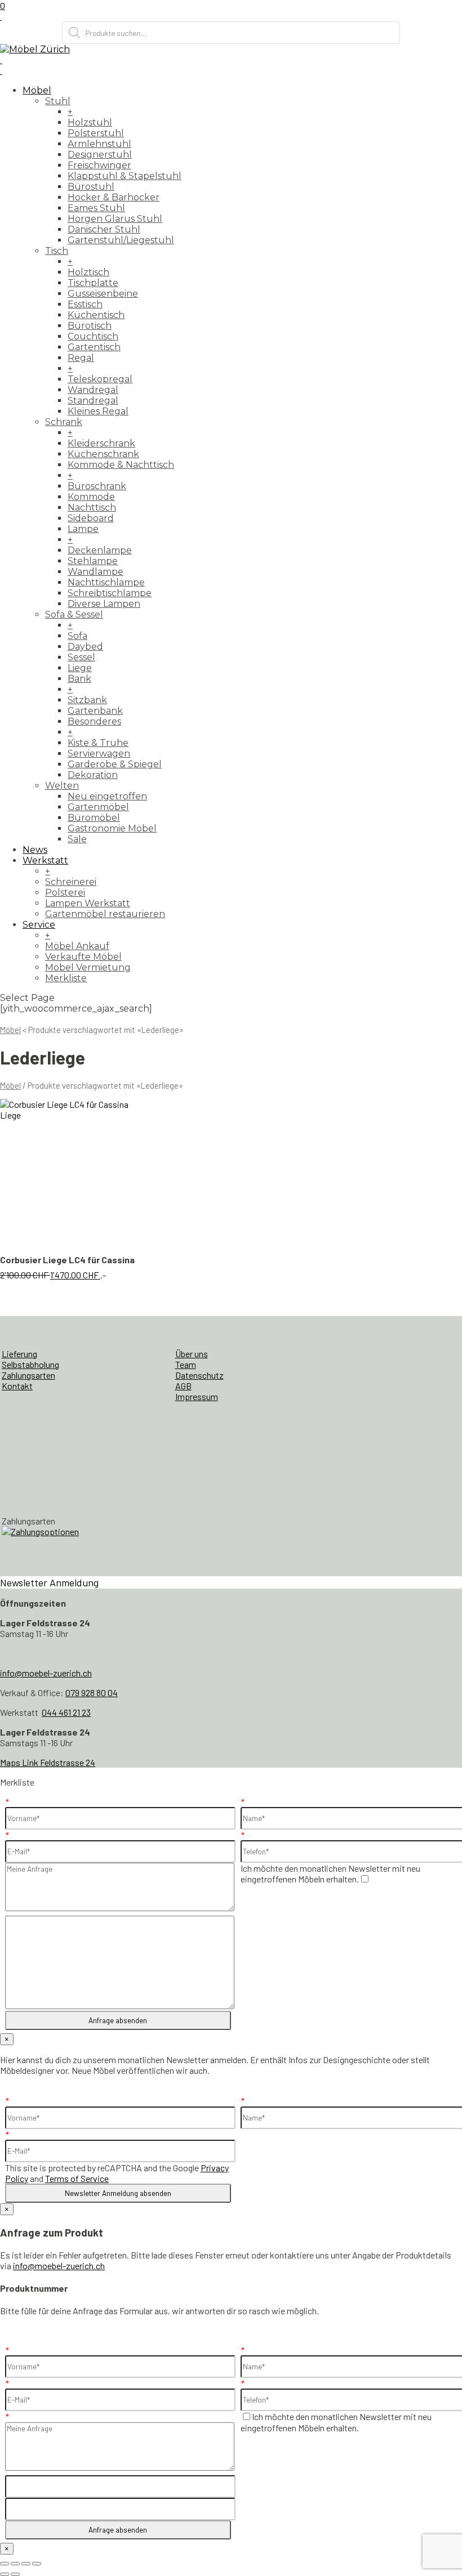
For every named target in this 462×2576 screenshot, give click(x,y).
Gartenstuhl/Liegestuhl (121, 240)
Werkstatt (45, 860)
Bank (79, 679)
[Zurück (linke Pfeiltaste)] (5, 2574)
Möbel (37, 90)
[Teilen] (26, 2564)
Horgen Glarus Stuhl (115, 219)
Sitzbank (87, 700)
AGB (183, 1386)
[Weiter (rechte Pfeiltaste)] (15, 2574)
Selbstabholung (30, 1364)
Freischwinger (99, 165)
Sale (77, 839)
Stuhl (58, 101)
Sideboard (91, 518)
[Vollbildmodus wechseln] (15, 2564)
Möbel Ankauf (77, 946)
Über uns (192, 1354)
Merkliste (66, 978)
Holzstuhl (90, 122)
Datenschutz (199, 1375)
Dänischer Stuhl (104, 229)
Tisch (57, 251)
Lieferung (19, 1354)
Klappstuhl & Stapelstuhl (125, 176)
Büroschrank (97, 486)
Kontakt (17, 1386)
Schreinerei (71, 882)
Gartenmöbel (98, 807)
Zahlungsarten (28, 1375)
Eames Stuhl (96, 208)
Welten (62, 786)
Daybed (85, 647)
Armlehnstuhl (99, 144)
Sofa (77, 636)
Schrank (64, 422)
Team (186, 1364)
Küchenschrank (103, 454)
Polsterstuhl (96, 133)
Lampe (83, 529)
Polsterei (65, 893)
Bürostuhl (91, 187)
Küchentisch (96, 315)
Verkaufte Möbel (83, 957)
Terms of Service (77, 2178)
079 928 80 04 (92, 1692)
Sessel (81, 657)
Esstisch (85, 304)
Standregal (93, 401)
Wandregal (93, 390)
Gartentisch (94, 347)
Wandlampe (95, 572)
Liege (80, 668)
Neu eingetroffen (107, 796)
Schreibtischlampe (110, 593)
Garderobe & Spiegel (115, 764)
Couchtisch (93, 336)
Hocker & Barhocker (114, 197)
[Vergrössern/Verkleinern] (5, 2564)
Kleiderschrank (101, 443)
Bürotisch (90, 326)
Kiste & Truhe (98, 743)
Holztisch (88, 272)
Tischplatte (93, 283)
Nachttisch (92, 507)
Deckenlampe (100, 550)
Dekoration (93, 775)
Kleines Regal (98, 411)
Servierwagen (99, 753)
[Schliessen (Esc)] (37, 2564)
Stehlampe (93, 561)
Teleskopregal (100, 379)
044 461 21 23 (66, 1712)
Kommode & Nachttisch (121, 465)
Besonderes (94, 721)
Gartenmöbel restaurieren (105, 914)
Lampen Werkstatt (88, 903)
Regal (81, 358)
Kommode (91, 497)
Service (39, 925)
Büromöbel (94, 818)
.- (71, 1267)
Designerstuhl (100, 155)
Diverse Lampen (104, 604)
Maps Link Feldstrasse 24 (48, 1762)
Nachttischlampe (106, 582)
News (35, 850)
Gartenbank (95, 711)
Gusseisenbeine (103, 294)
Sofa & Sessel (74, 614)
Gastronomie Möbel (112, 828)
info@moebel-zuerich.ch (46, 1673)
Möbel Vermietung (88, 967)
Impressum (197, 1396)
